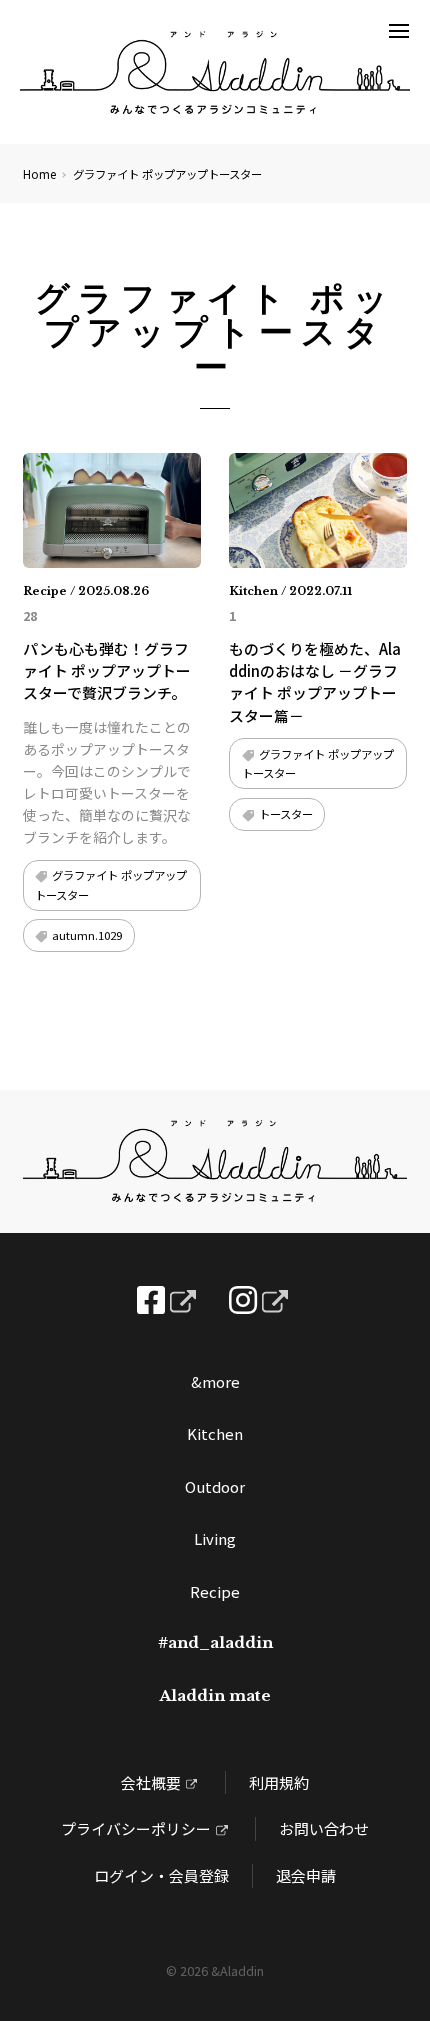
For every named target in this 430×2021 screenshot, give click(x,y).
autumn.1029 (87, 935)
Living (215, 1538)
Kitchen (215, 1433)
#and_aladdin (215, 1643)
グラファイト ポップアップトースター (111, 884)
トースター (286, 814)
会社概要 (151, 1782)
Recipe (215, 1591)
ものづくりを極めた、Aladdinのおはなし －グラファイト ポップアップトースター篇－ (315, 682)
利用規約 (279, 1782)
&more (215, 1381)
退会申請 (306, 1875)
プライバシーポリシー (136, 1828)
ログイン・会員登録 (161, 1875)
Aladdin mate (215, 1696)
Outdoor (215, 1486)
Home (39, 174)
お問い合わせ (324, 1828)
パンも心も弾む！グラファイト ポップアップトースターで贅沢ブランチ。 (107, 671)
